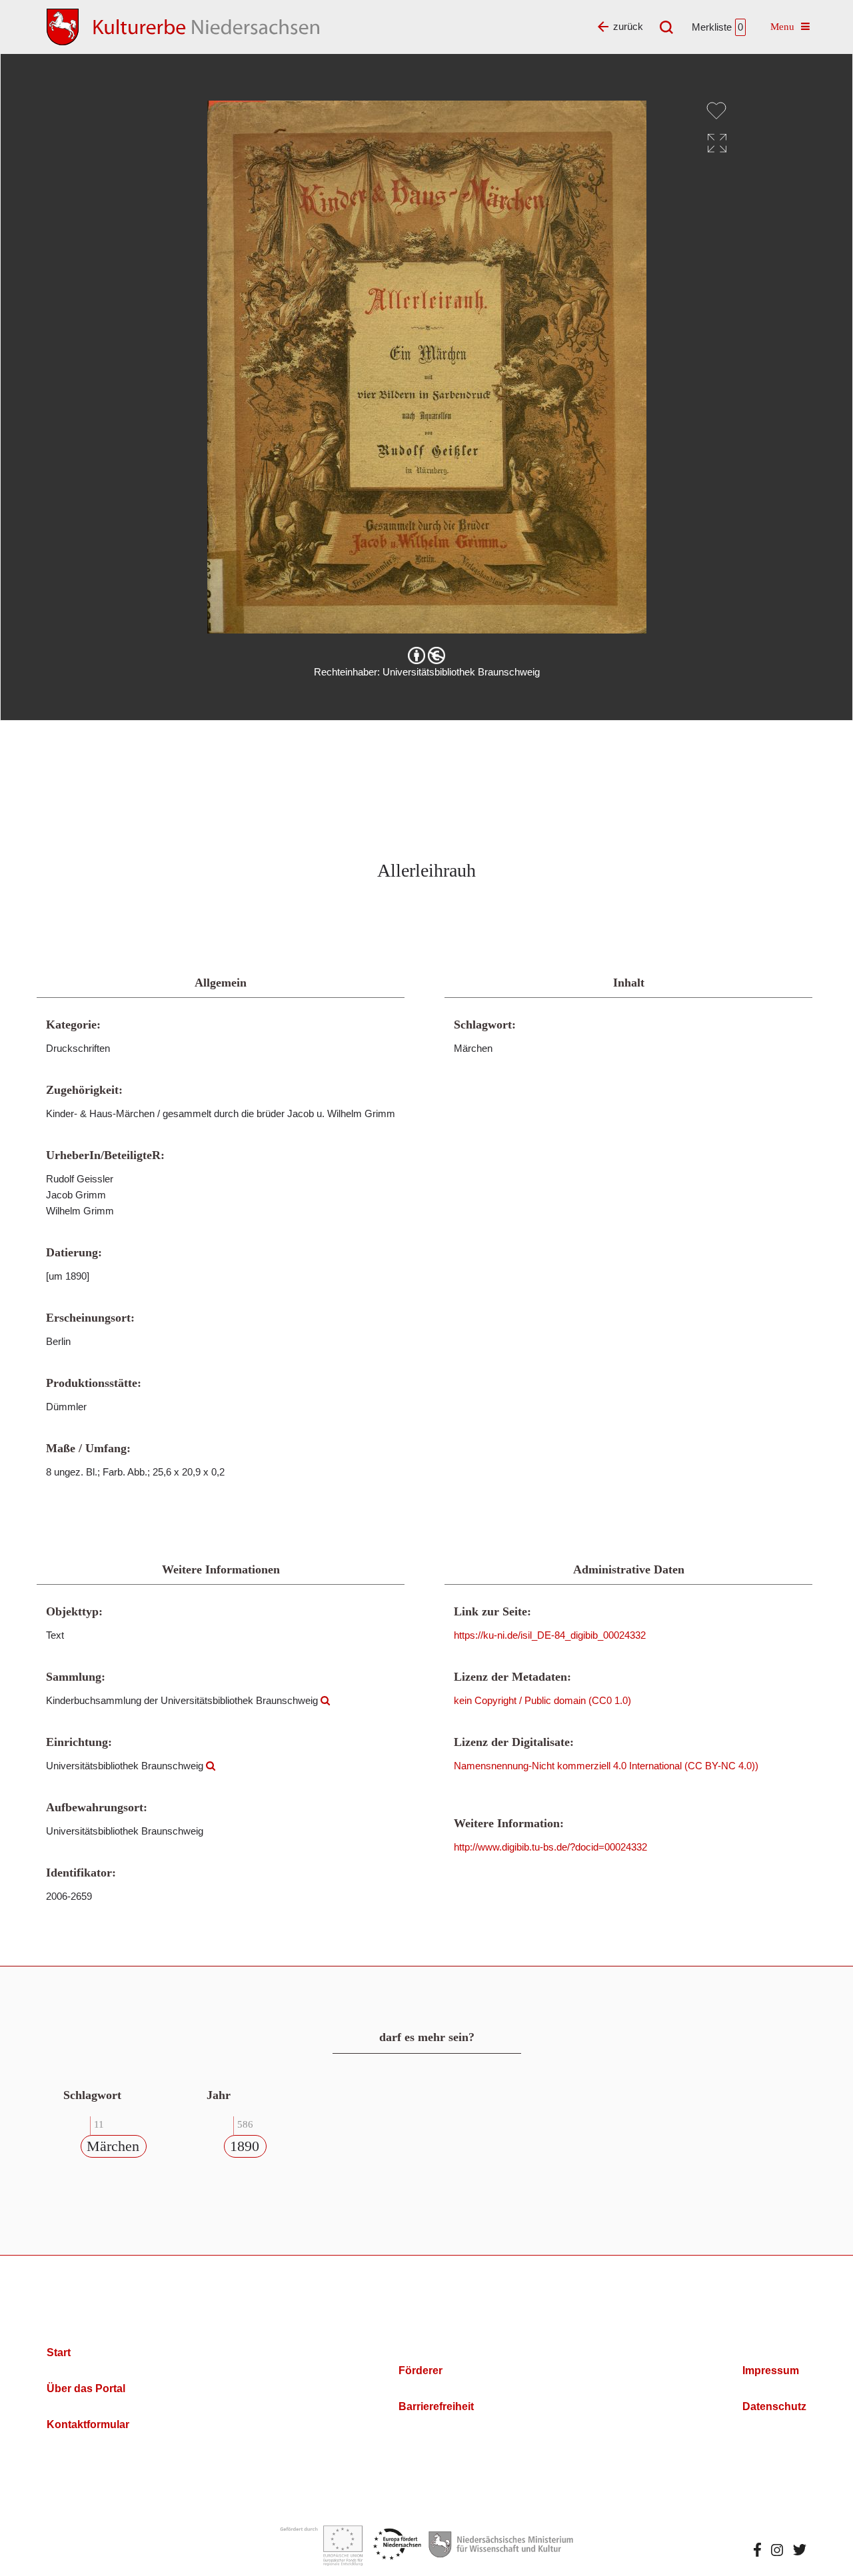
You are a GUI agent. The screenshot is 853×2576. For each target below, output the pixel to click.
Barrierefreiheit (436, 2406)
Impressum (771, 2370)
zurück (628, 26)
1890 (245, 2146)
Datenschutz (774, 2406)
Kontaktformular (88, 2424)
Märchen (113, 2146)
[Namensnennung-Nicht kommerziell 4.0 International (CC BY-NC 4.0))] (426, 655)
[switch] (716, 111)
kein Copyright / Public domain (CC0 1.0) (542, 1700)
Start (59, 2353)
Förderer (421, 2370)
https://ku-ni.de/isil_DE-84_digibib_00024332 (550, 1635)
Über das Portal (86, 2388)
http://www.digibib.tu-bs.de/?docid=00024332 (550, 1847)
